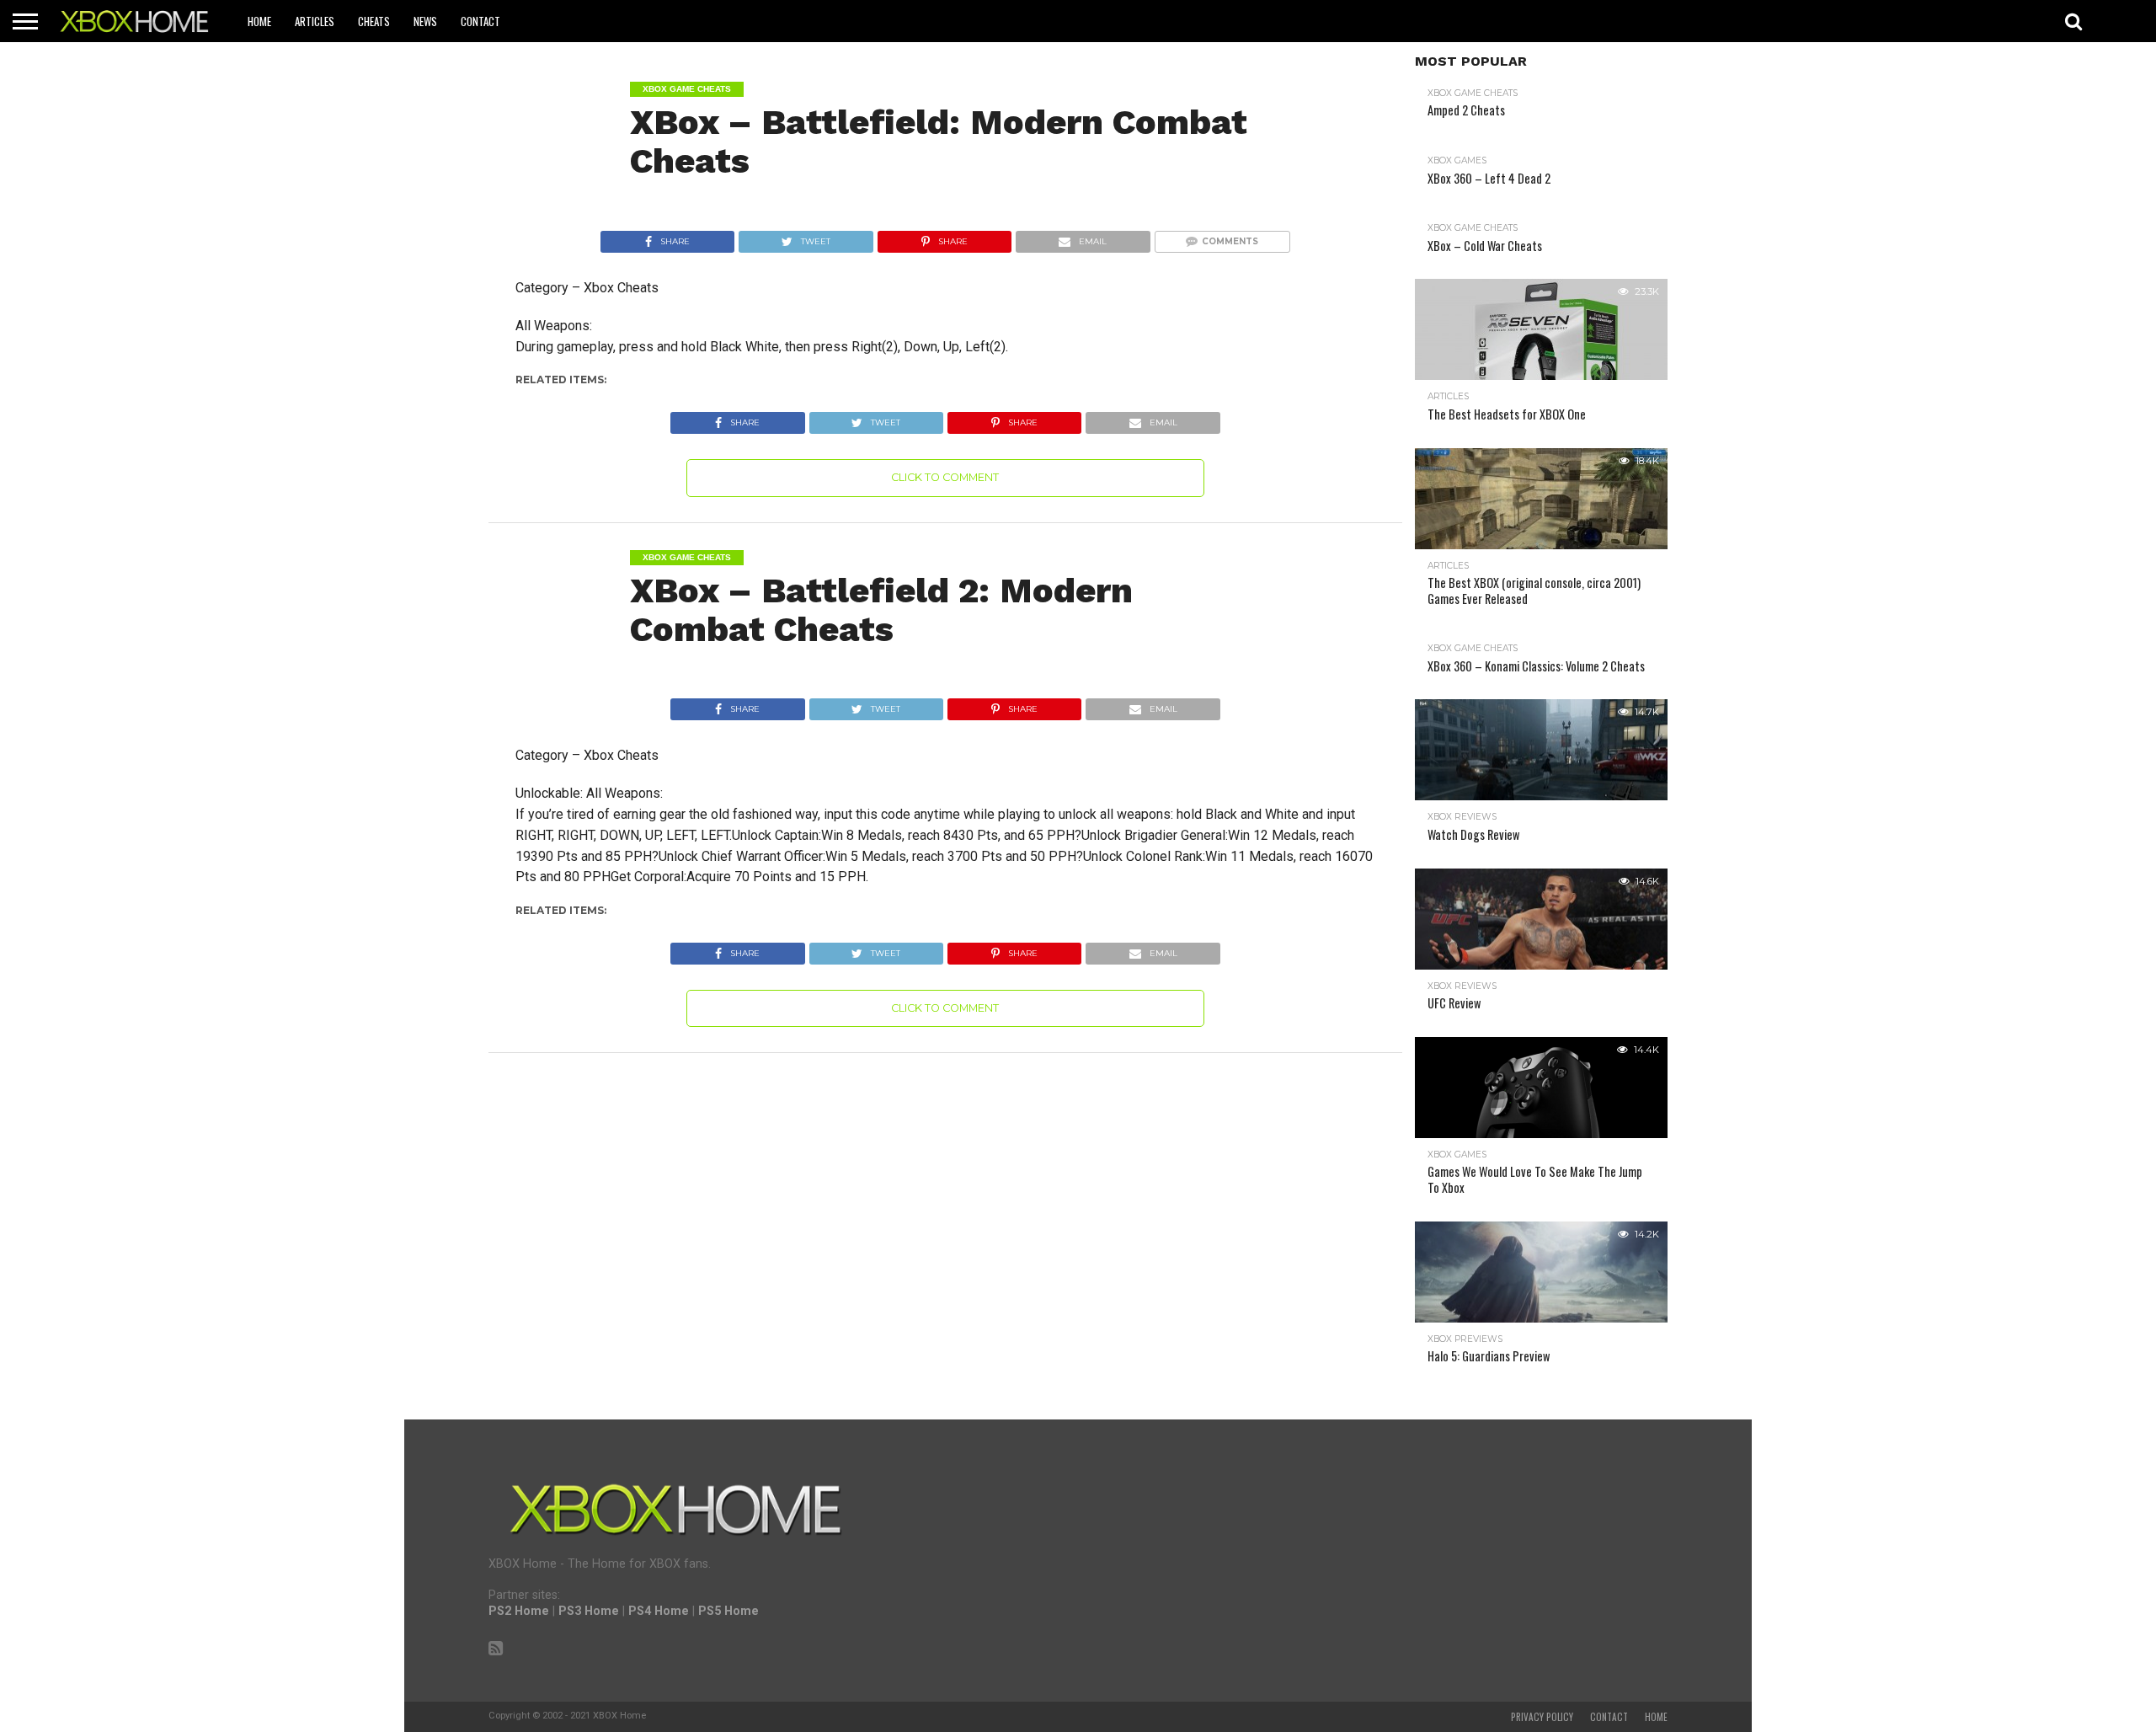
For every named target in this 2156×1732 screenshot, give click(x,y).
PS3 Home (589, 1611)
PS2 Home (519, 1611)
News (425, 21)
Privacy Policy (1542, 1717)
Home (259, 21)
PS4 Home (659, 1611)
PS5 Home (728, 1611)
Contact (480, 21)
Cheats (374, 21)
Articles (315, 21)
